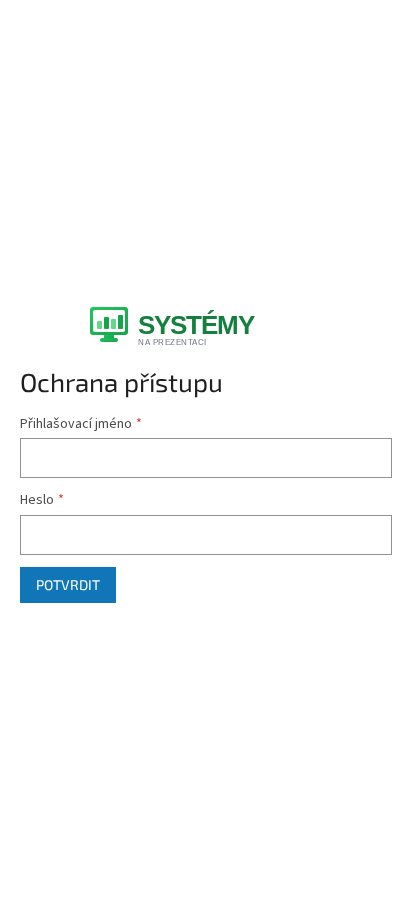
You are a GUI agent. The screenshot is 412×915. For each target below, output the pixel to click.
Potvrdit (68, 584)
